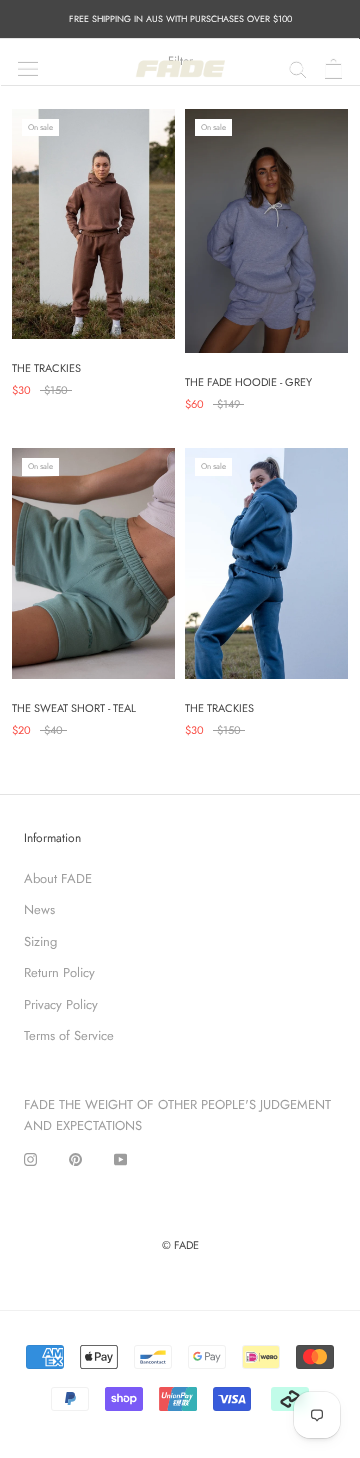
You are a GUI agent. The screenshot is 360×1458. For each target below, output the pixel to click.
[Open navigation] (28, 67)
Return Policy (59, 972)
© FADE (180, 1245)
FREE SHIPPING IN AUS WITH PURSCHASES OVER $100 (180, 18)
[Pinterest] (75, 1158)
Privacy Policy (61, 1004)
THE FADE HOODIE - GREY (248, 382)
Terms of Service (69, 1035)
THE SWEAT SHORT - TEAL (74, 708)
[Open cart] (333, 68)
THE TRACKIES (46, 368)
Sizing (40, 941)
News (39, 909)
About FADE (58, 878)
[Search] (298, 67)
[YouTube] (120, 1158)
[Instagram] (30, 1158)
